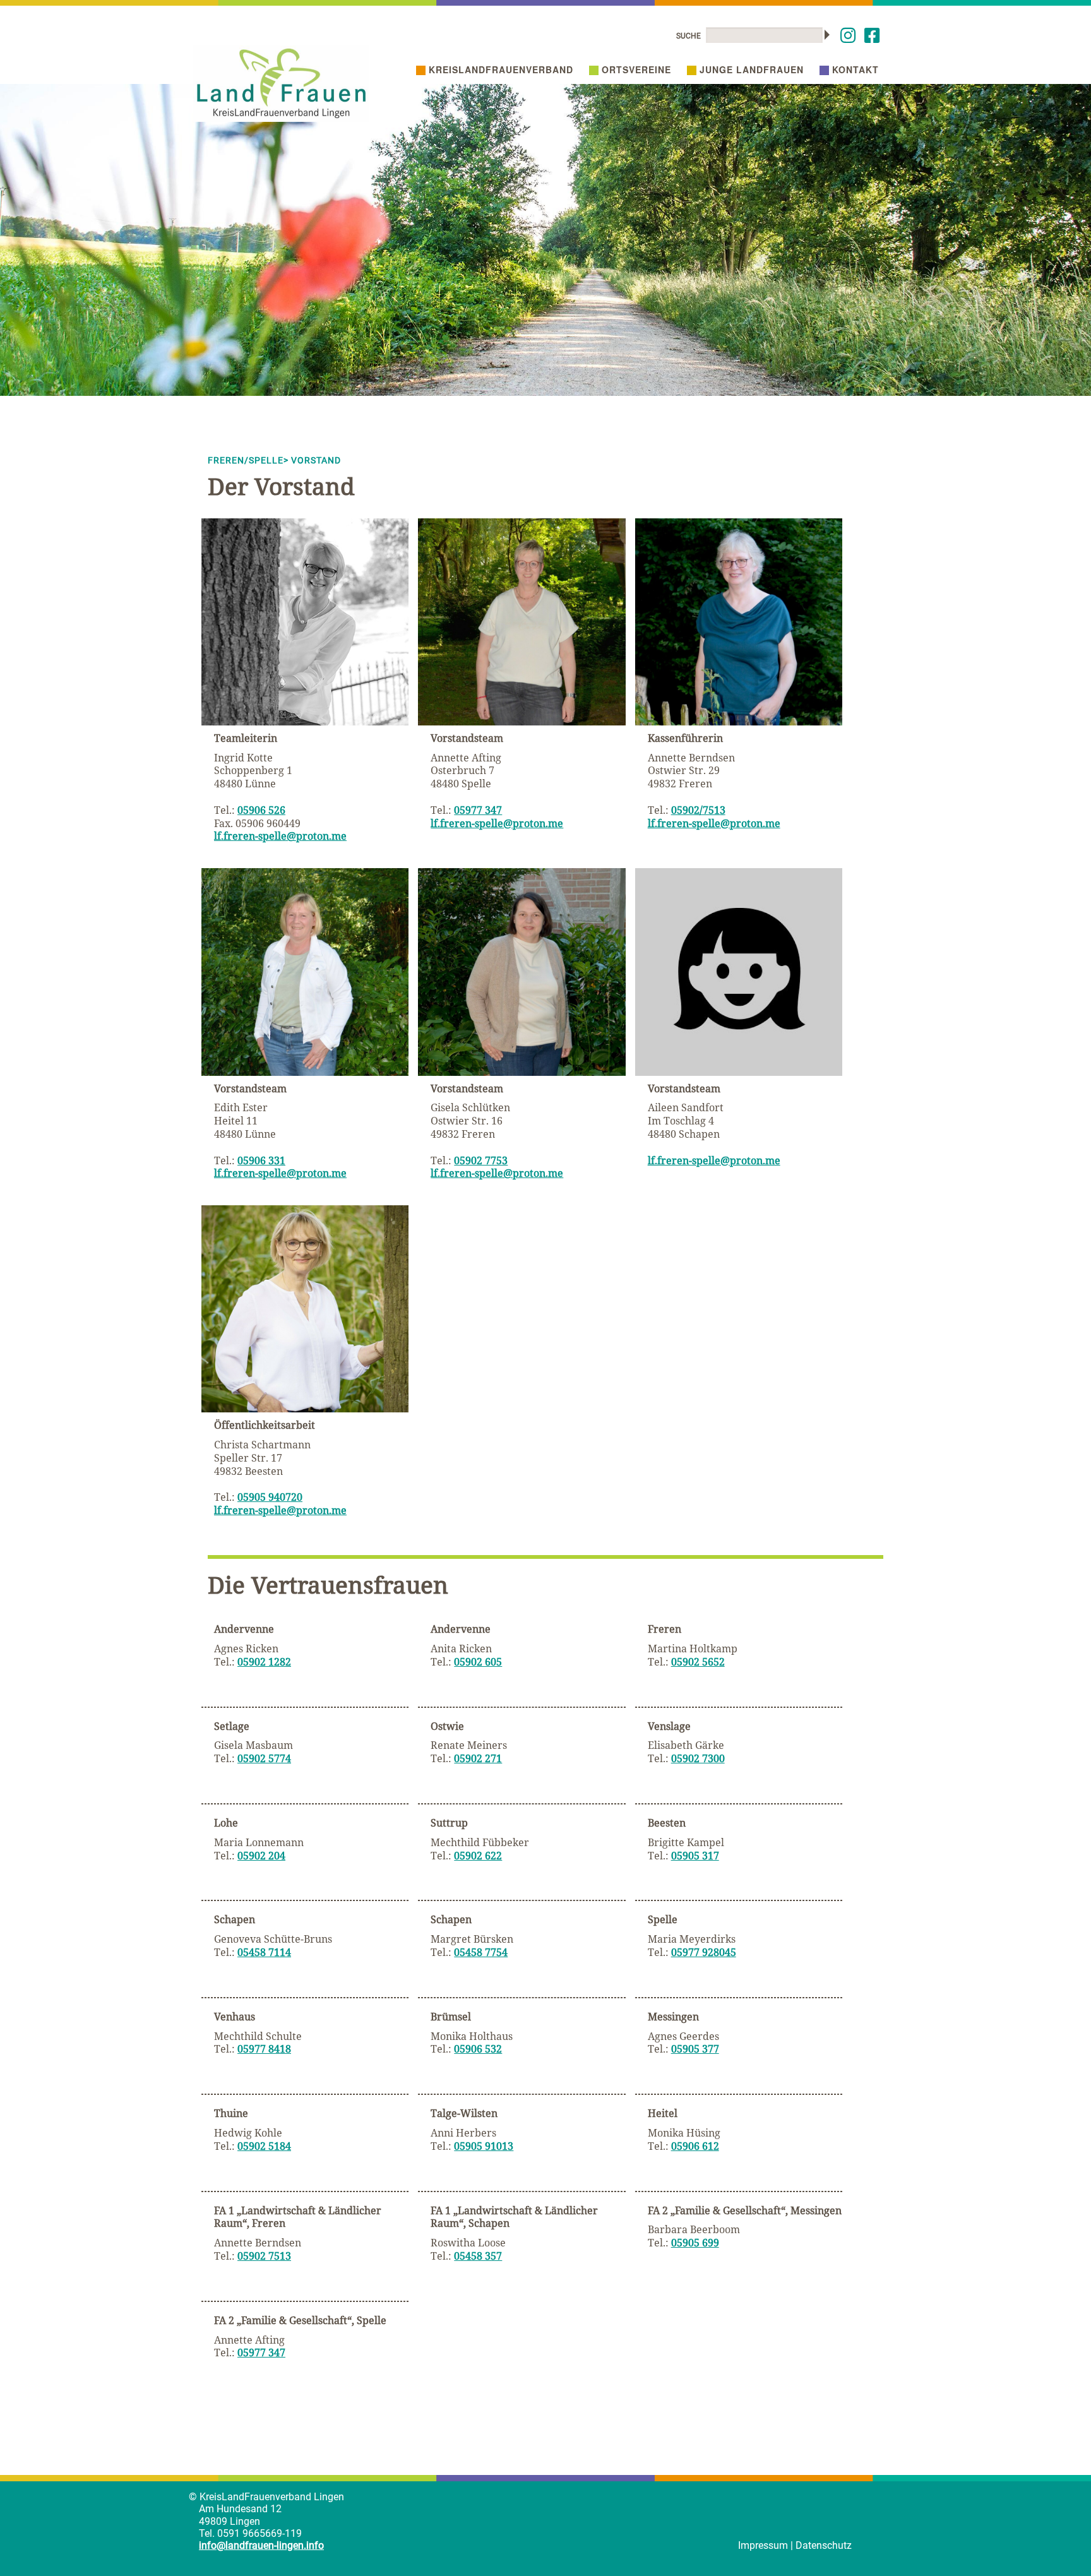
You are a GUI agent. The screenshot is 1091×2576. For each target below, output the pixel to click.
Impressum (763, 2545)
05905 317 (695, 1856)
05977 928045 (704, 1952)
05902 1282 (264, 1662)
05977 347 (478, 810)
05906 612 (695, 2146)
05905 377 (695, 2049)
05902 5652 (698, 1662)
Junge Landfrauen (752, 69)
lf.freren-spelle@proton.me (280, 836)
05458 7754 (481, 1952)
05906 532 (478, 2049)
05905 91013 (484, 2146)
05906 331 (261, 1160)
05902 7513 (264, 2256)
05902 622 (478, 1856)
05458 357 (478, 2256)
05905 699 (695, 2243)
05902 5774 (264, 1758)
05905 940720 (270, 1497)
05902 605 (478, 1662)
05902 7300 (698, 1758)
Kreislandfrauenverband (501, 69)
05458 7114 (264, 1952)
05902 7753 (481, 1160)
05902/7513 (698, 810)
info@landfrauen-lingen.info (261, 2545)
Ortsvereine (636, 69)
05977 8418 (264, 2049)
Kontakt (856, 69)
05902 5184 (264, 2146)
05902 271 (478, 1758)
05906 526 (261, 810)
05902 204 (261, 1856)
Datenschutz (824, 2545)
